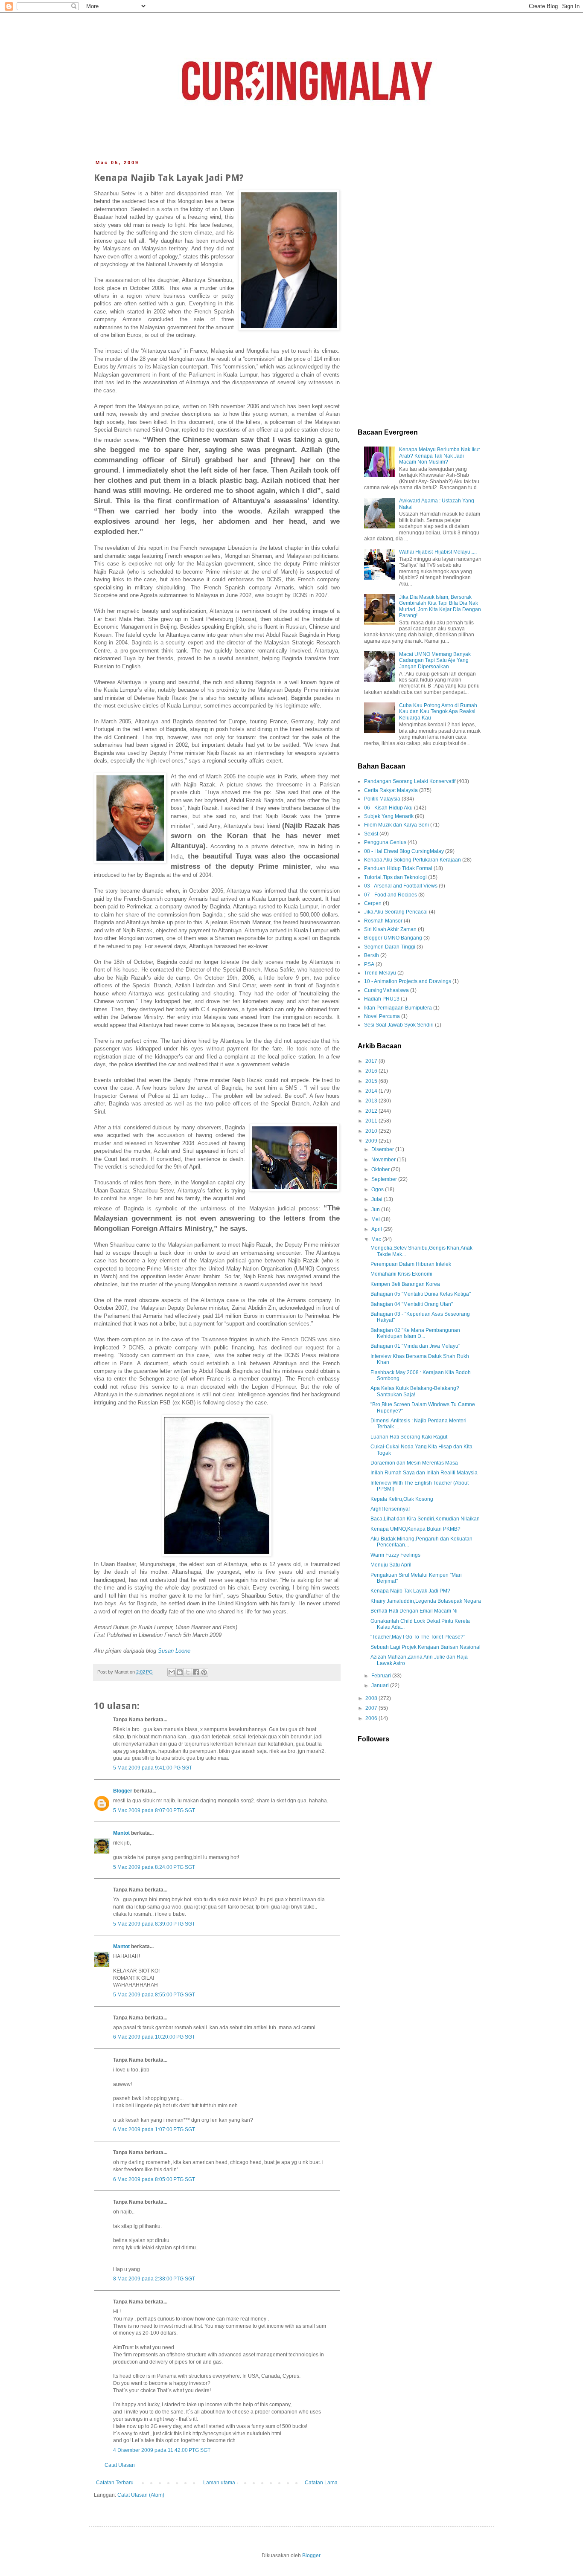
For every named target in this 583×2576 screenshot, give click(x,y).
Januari (381, 1685)
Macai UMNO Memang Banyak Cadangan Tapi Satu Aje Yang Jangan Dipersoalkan (435, 660)
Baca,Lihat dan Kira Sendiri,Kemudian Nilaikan (425, 1519)
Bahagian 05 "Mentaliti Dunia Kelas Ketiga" (421, 1294)
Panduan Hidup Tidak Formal (398, 868)
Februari (382, 1676)
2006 (372, 1718)
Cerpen (373, 903)
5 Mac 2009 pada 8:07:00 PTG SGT (154, 1810)
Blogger (123, 1791)
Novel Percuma (382, 1016)
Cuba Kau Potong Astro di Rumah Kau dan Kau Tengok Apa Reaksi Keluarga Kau (438, 712)
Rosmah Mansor (383, 921)
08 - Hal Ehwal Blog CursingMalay (404, 851)
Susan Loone (174, 1651)
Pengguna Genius (385, 842)
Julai (377, 1199)
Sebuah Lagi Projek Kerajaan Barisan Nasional (426, 1647)
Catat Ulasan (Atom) (141, 2495)
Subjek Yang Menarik (389, 816)
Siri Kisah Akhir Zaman (390, 929)
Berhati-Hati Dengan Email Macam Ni (414, 1611)
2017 (372, 1061)
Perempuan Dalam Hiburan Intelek (411, 1264)
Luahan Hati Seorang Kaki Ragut (409, 1437)
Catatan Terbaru (115, 2483)
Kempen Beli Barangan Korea (405, 1284)
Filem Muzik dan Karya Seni (396, 825)
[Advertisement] (420, 288)
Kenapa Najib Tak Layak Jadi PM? (410, 1591)
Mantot (121, 1833)
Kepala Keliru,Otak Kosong (402, 1499)
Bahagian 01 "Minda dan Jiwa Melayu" (415, 1346)
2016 (372, 1071)
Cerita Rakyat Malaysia (391, 790)
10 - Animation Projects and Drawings (408, 981)
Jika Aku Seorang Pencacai (396, 912)
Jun (376, 1210)
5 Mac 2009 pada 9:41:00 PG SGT (153, 1768)
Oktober (381, 1169)
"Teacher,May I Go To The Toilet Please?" (418, 1637)
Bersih (372, 955)
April (377, 1229)
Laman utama (219, 2483)
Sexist (371, 834)
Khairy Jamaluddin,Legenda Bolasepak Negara (426, 1601)
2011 (372, 1121)
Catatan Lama (321, 2483)
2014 (372, 1091)
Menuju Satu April (391, 1565)
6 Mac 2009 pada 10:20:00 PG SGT (154, 2037)
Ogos (378, 1189)
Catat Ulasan (120, 2465)
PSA (369, 964)
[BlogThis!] (180, 1672)
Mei (376, 1219)
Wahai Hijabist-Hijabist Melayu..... (438, 552)
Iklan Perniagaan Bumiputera (398, 1008)
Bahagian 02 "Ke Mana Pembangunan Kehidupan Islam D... (415, 1333)
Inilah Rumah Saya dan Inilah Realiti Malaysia (424, 1473)
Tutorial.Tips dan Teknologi (395, 877)
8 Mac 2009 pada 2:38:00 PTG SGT (154, 2279)
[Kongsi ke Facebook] (196, 1672)
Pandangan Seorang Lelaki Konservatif (410, 781)
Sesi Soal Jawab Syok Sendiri (399, 1025)
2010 (372, 1131)
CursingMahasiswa (386, 990)
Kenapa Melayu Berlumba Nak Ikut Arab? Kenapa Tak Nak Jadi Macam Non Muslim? (439, 456)
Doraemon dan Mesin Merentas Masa (414, 1463)
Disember (383, 1149)
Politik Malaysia (382, 799)
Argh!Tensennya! (390, 1509)
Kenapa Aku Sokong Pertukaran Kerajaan (412, 860)
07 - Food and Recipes (391, 895)
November (384, 1160)
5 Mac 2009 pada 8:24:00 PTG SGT (154, 1867)
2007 (372, 1708)
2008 (372, 1698)
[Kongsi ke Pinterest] (204, 1672)
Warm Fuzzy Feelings (395, 1555)
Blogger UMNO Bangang (393, 938)
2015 (372, 1081)
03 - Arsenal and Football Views (401, 886)
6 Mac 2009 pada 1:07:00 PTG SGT (154, 2129)
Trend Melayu (380, 973)
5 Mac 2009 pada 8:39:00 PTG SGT (154, 1924)
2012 (372, 1111)
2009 (372, 1141)
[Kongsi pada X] (188, 1672)
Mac (377, 1239)
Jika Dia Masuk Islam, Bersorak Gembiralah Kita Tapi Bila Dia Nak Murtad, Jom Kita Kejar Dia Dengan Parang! (440, 606)
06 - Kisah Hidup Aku (388, 808)
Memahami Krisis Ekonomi (401, 1274)
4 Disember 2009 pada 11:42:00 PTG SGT (162, 2450)
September (385, 1179)
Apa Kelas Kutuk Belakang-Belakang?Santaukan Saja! (415, 1391)
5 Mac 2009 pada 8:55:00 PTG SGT (154, 1995)
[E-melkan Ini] (172, 1672)
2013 (372, 1101)
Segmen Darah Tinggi (390, 947)
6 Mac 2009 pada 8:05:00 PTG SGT (154, 2179)
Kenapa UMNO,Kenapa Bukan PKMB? (415, 1529)
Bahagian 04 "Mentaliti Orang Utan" (412, 1304)
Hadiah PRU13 (382, 999)
